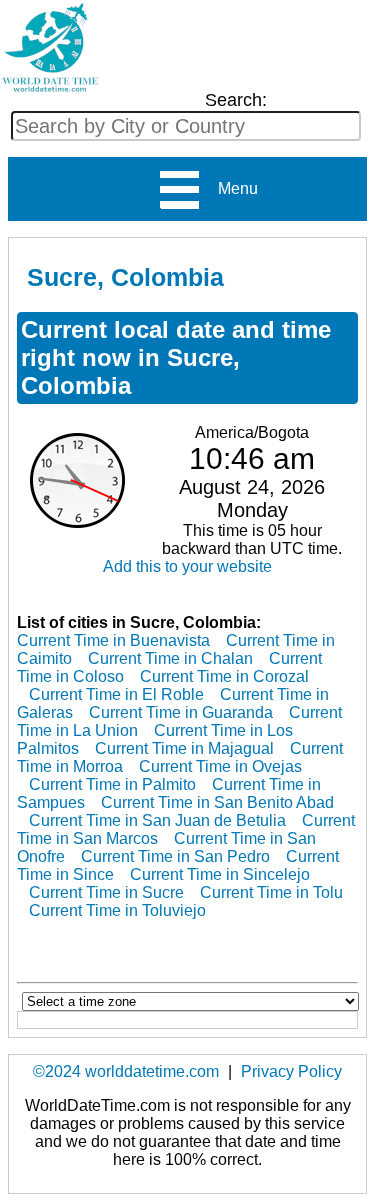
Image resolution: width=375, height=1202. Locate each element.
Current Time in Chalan (170, 658)
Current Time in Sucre (106, 892)
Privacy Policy (291, 1071)
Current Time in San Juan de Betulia (157, 820)
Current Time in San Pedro (175, 856)
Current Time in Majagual (184, 748)
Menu (230, 188)
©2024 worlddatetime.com (126, 1071)
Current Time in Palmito (112, 784)
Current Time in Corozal (224, 676)
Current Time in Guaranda (181, 712)
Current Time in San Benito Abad (217, 802)
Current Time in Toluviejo (117, 910)
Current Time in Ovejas (220, 766)
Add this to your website (187, 566)
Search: (236, 100)
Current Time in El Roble (116, 694)
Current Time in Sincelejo (220, 874)
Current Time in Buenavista (113, 640)
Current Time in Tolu (271, 892)
